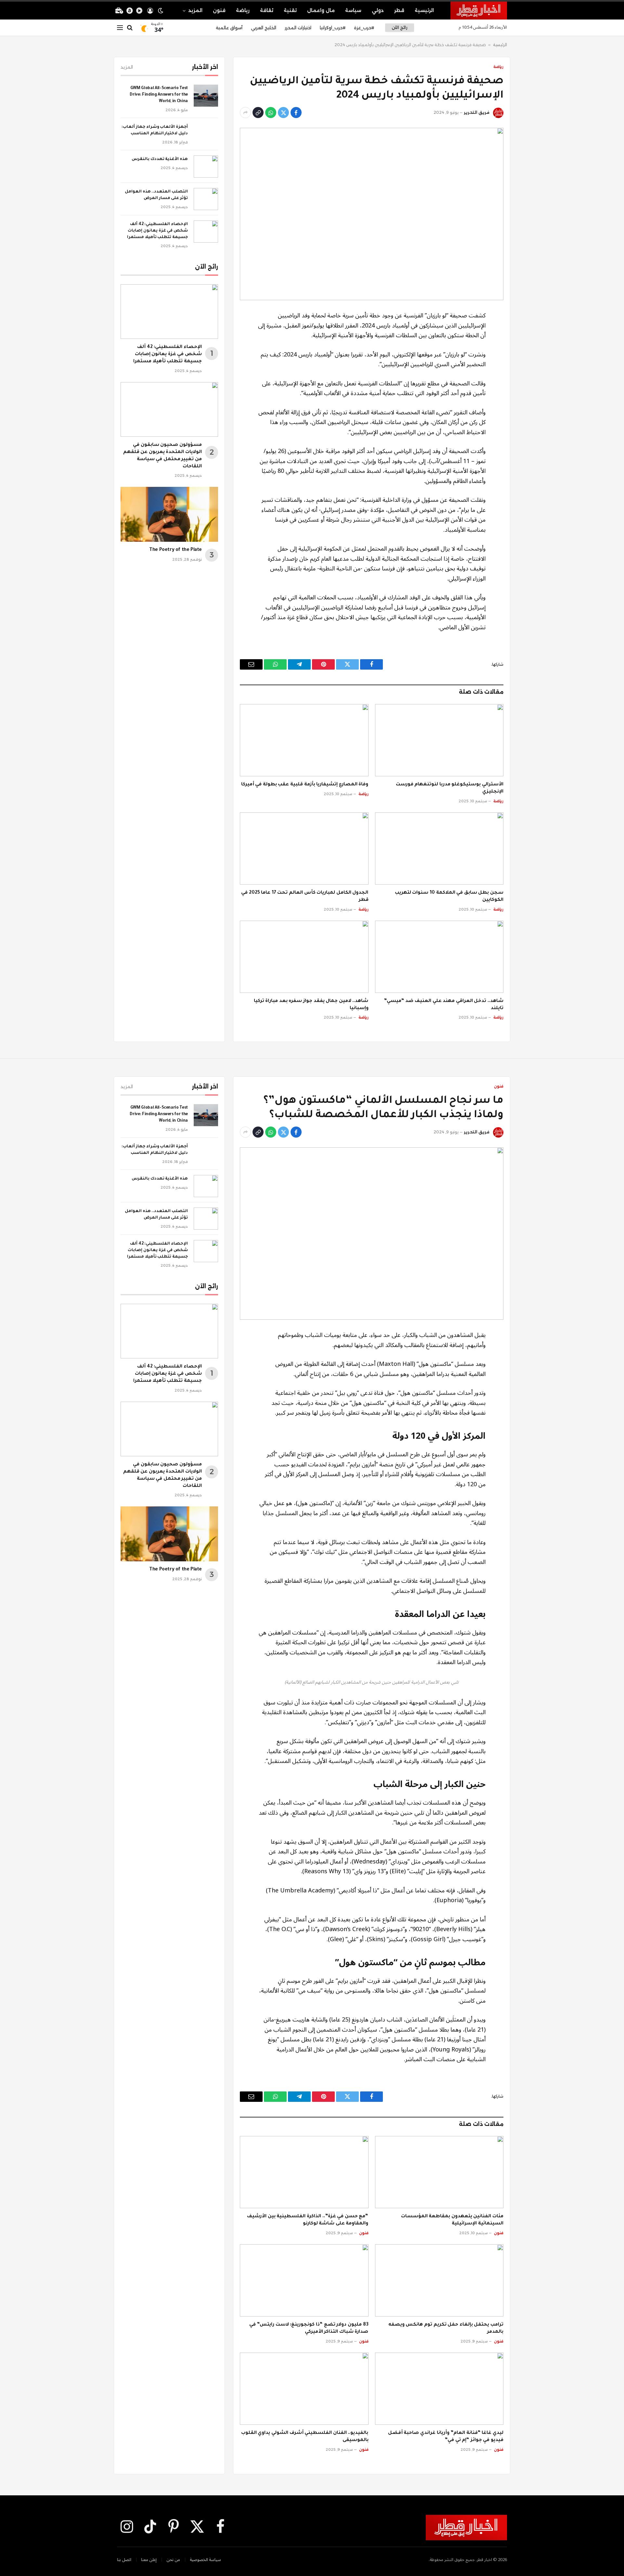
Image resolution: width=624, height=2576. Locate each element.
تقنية (290, 10)
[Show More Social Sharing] (245, 113)
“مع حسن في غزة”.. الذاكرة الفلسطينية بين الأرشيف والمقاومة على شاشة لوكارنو (308, 2220)
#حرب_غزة (364, 28)
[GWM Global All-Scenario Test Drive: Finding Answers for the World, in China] (206, 96)
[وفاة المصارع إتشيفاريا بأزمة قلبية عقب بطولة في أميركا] (304, 740)
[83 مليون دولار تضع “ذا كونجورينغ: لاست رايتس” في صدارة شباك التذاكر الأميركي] (304, 2280)
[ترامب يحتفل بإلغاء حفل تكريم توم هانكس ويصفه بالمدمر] (439, 2280)
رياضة (243, 10)
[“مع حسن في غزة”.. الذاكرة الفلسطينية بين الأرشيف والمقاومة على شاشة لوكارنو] (304, 2172)
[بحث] (130, 28)
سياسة (353, 10)
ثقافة (267, 10)
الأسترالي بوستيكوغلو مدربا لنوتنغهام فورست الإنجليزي (450, 788)
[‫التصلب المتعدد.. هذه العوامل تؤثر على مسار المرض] (206, 199)
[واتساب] (271, 113)
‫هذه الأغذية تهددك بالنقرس (160, 159)
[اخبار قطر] (479, 10)
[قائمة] (120, 28)
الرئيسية (424, 10)
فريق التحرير (477, 112)
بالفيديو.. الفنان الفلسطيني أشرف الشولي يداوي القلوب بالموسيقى (305, 2437)
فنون (219, 10)
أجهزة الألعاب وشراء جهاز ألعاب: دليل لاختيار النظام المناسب (155, 130)
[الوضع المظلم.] (161, 11)
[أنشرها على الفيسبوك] (296, 113)
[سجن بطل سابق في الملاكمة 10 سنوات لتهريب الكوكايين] (439, 848)
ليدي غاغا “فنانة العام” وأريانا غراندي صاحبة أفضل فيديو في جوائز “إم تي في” (446, 2437)
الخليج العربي (264, 28)
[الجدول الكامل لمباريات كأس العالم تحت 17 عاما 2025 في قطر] (304, 848)
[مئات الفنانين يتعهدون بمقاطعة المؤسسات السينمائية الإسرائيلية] (439, 2172)
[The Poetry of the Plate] (169, 514)
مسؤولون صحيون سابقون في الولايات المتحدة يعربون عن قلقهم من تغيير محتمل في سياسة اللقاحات (162, 456)
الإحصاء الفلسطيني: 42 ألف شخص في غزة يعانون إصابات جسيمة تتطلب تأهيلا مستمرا (157, 231)
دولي (378, 10)
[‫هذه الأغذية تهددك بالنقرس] (206, 167)
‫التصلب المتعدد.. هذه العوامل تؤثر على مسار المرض (156, 195)
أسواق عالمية (229, 28)
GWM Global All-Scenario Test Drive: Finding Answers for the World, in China (159, 95)
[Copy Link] (258, 113)
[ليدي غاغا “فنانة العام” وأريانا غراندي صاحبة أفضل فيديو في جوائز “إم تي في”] (439, 2389)
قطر (399, 10)
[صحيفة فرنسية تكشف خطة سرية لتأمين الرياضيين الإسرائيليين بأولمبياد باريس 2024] (372, 214)
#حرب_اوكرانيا (333, 28)
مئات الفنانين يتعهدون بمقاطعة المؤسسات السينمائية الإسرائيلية (452, 2220)
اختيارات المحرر (298, 28)
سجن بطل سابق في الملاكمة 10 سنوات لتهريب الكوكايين (449, 897)
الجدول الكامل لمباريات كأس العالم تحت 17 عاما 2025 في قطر (305, 897)
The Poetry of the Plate (175, 550)
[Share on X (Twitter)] (283, 113)
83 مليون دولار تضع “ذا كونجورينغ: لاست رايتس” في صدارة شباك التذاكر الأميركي (309, 2329)
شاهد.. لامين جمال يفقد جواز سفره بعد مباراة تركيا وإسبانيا (311, 1005)
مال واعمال (321, 10)
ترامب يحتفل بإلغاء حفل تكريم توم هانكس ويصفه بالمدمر (446, 2329)
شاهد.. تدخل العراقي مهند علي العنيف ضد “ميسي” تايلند (444, 1005)
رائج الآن (399, 27)
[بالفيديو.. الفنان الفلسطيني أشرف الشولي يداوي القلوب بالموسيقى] (304, 2389)
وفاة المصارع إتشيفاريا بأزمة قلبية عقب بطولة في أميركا (305, 785)
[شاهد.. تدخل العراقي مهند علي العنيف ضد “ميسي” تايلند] (439, 957)
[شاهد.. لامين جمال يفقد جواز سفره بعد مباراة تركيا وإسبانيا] (304, 957)
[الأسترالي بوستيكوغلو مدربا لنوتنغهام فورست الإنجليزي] (439, 740)
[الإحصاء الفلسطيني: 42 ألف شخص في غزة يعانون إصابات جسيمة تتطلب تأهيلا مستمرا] (206, 232)
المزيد (195, 10)
